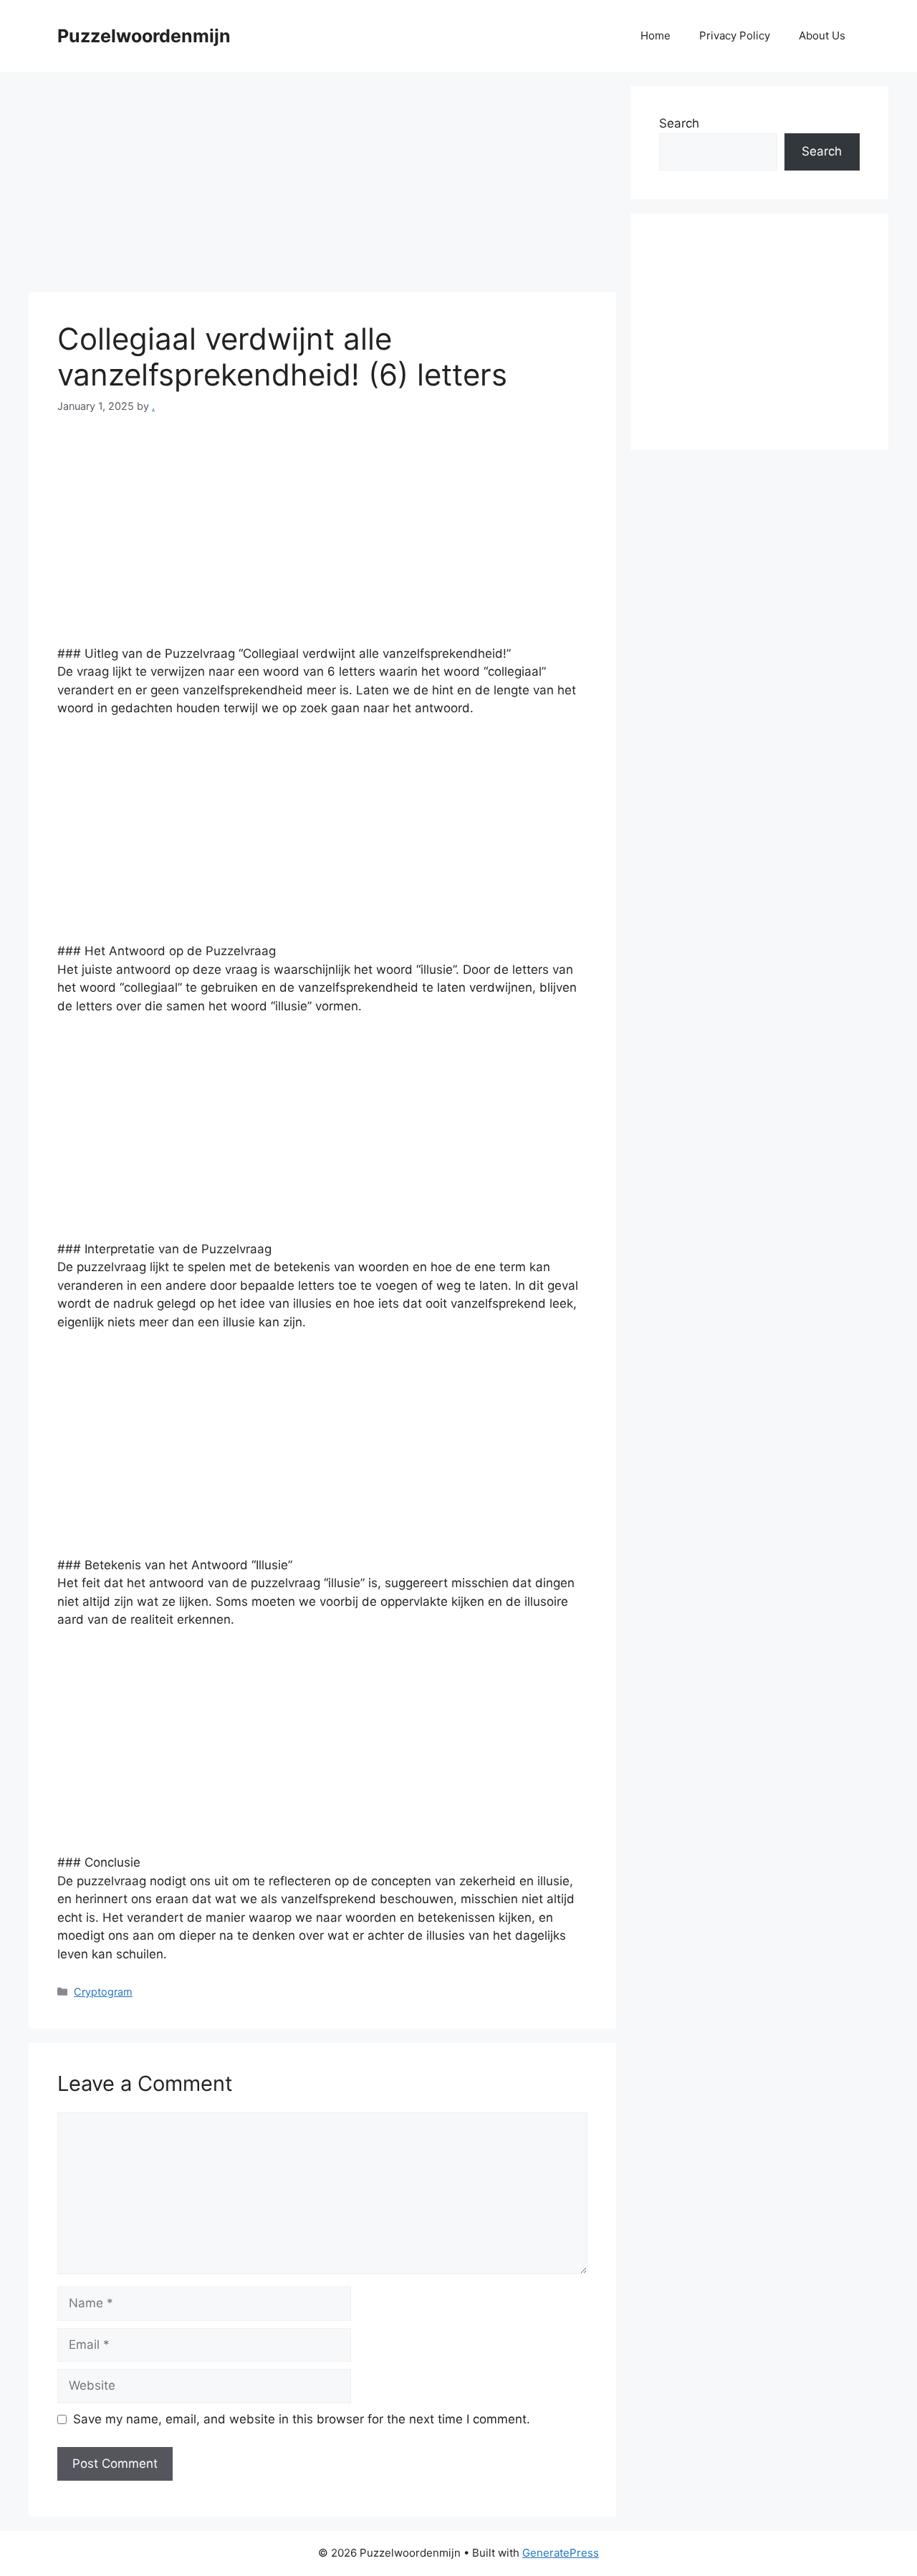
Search (679, 123)
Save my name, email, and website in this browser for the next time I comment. (302, 2419)
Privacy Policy (735, 35)
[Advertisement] (322, 186)
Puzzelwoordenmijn (144, 36)
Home (656, 35)
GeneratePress (561, 2553)
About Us (822, 35)
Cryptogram (103, 1992)
